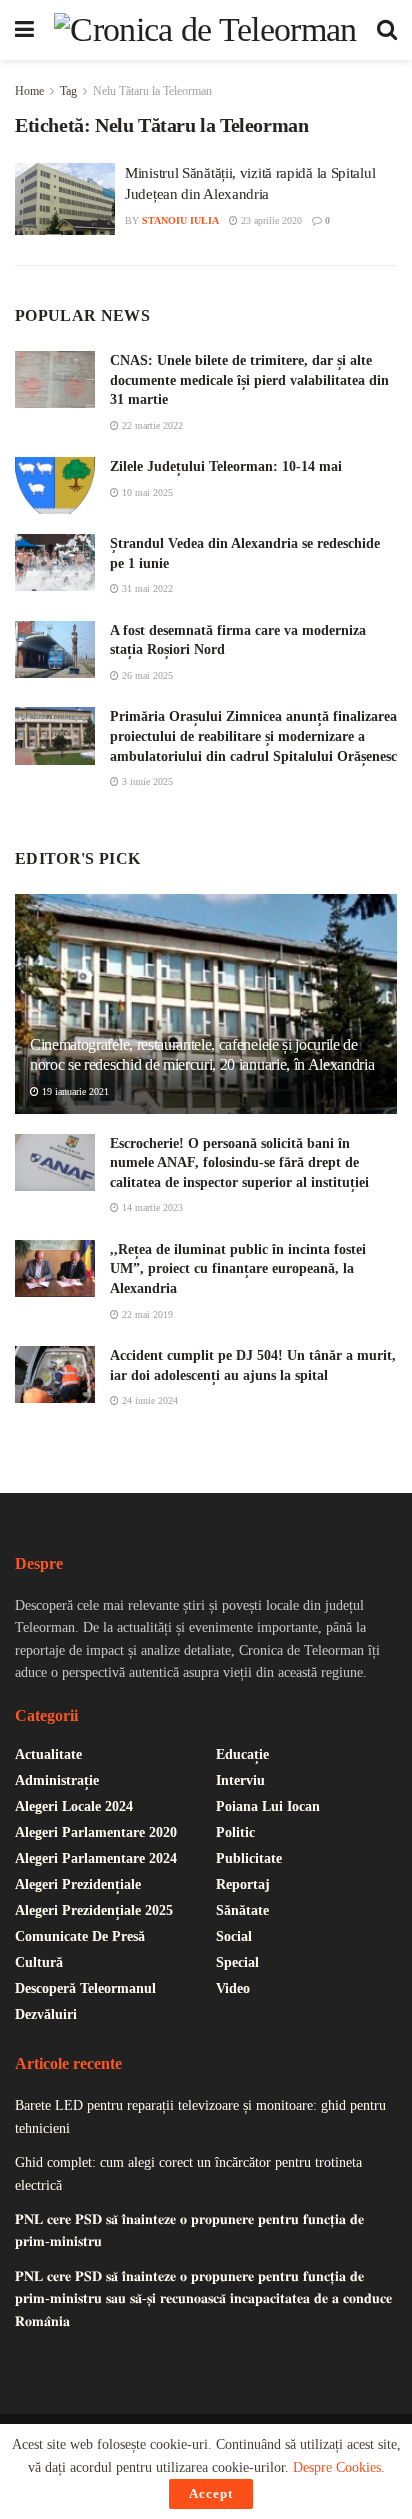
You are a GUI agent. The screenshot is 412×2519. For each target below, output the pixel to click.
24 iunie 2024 (148, 1400)
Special (237, 1962)
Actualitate (48, 1754)
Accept (211, 2493)
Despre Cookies (337, 2467)
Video (233, 1988)
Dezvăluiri (46, 2014)
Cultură (39, 1962)
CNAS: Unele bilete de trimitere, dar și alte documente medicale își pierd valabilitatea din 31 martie (249, 380)
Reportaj (243, 1884)
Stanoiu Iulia (180, 220)
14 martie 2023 (151, 1207)
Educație (242, 1754)
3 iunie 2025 (146, 781)
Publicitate (249, 1858)
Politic (235, 1832)
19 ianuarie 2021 (74, 1091)
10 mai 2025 (146, 492)
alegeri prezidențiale (78, 1884)
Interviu (240, 1780)
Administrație (57, 1780)
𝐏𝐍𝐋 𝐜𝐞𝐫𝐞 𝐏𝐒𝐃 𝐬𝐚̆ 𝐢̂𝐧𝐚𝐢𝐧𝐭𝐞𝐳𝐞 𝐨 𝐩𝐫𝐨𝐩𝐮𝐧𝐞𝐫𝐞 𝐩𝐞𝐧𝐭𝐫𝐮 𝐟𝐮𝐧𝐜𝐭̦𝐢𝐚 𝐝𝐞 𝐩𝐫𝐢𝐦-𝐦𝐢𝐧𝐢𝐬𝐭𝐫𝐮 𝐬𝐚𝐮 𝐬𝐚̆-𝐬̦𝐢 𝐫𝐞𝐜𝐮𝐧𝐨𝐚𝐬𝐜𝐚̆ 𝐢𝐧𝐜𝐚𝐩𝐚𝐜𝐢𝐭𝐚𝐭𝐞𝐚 (203, 2299)
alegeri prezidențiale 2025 (94, 1910)
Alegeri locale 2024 (74, 1806)
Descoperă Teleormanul (85, 1988)
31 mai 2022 (146, 588)
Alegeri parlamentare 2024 (96, 1858)
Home (29, 91)
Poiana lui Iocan (268, 1806)
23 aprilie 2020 (270, 220)
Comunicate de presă (80, 1936)
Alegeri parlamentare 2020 (96, 1832)
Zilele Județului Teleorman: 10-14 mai (226, 466)
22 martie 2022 (151, 425)
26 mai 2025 (146, 675)
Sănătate (242, 1910)
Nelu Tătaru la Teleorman (152, 91)
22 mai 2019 (146, 1314)
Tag (68, 91)
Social (234, 1936)
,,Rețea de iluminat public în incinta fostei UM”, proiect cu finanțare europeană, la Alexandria (238, 1269)
